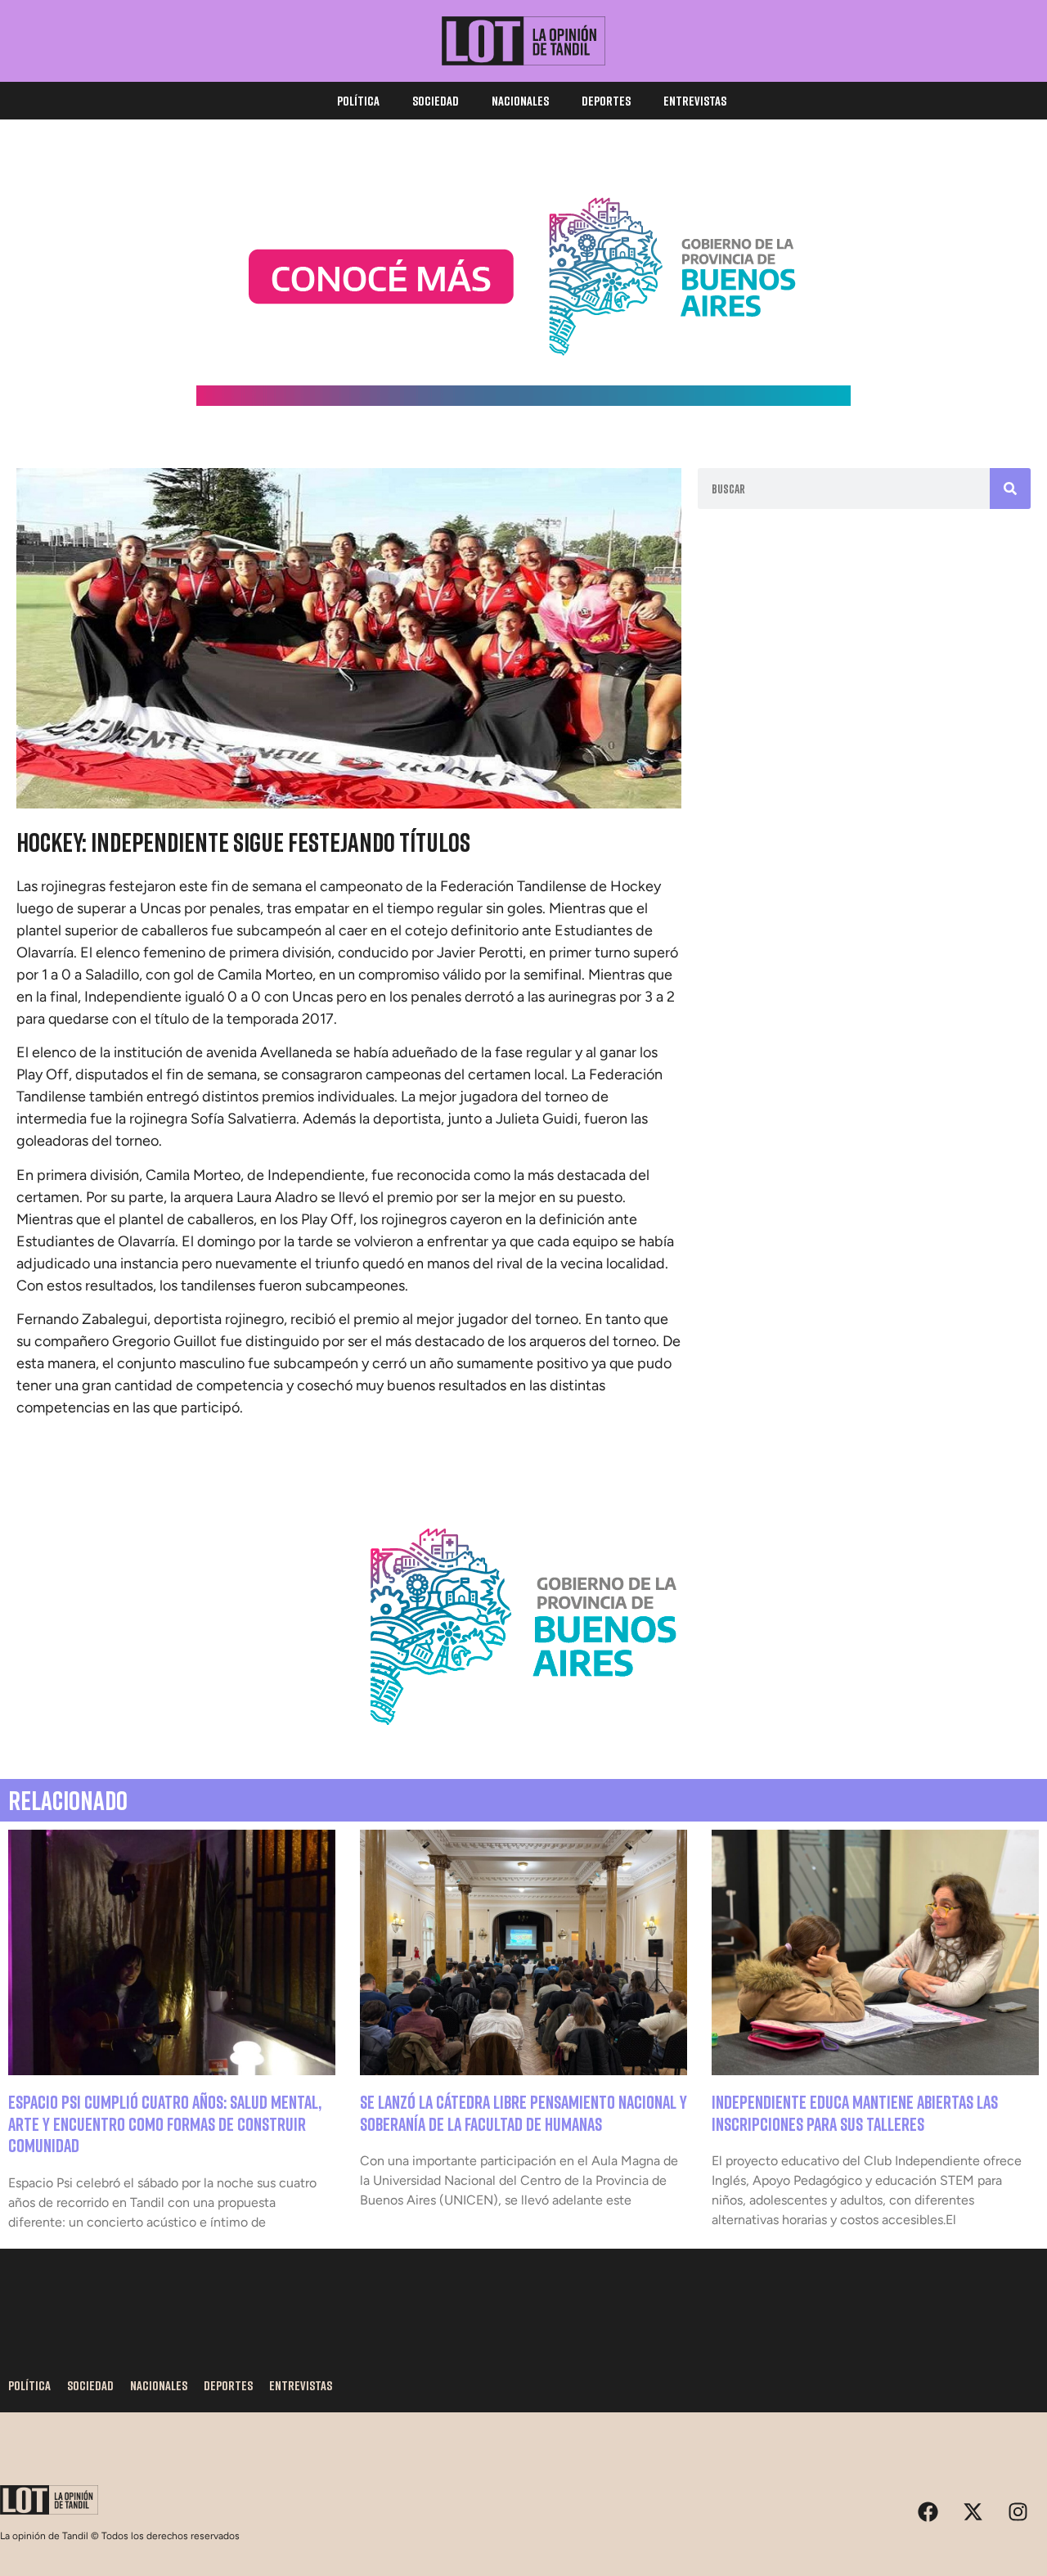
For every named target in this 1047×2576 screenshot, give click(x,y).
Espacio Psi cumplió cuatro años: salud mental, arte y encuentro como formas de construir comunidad (165, 2123)
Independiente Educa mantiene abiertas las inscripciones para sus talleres (855, 2112)
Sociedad (436, 101)
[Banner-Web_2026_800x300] (523, 1745)
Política (358, 101)
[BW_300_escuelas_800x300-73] (523, 401)
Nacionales (520, 101)
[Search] (1010, 489)
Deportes (606, 101)
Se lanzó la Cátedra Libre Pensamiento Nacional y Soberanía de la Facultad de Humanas (523, 2112)
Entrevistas (695, 101)
